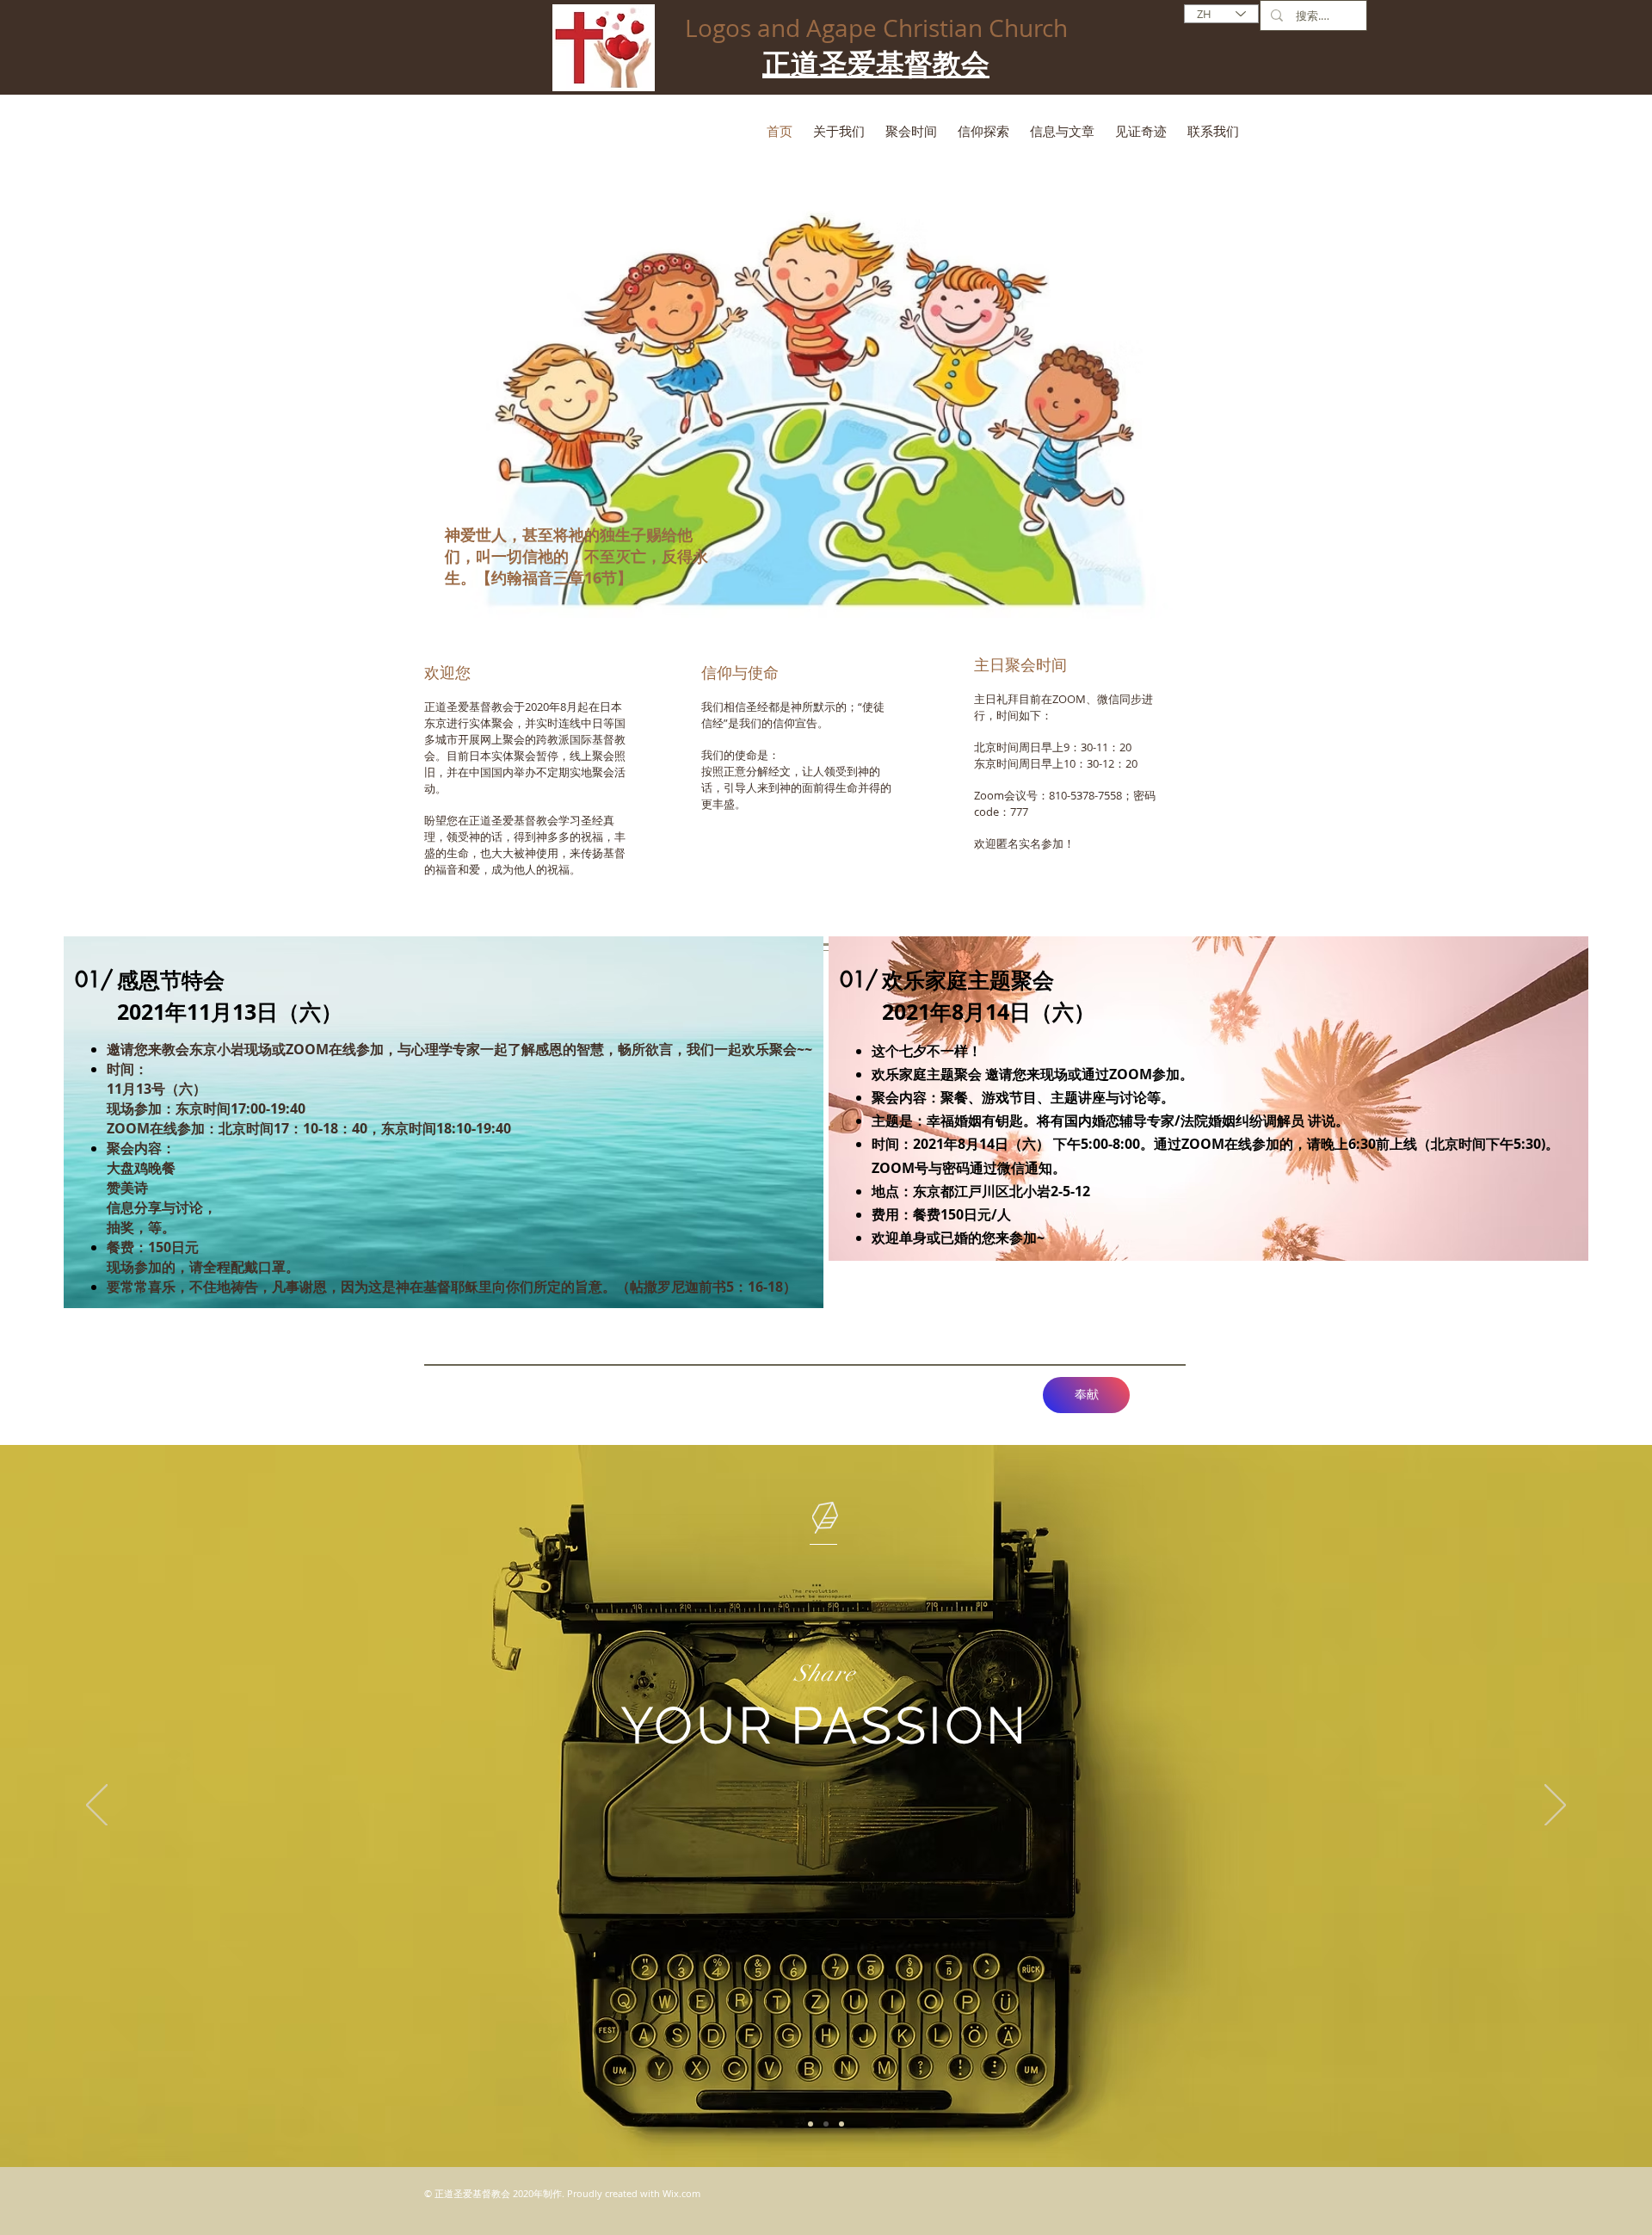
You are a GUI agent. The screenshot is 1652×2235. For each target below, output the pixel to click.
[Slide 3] (841, 2124)
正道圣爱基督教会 (876, 65)
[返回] (97, 1806)
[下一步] (1555, 1806)
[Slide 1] (811, 2124)
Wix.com (681, 2193)
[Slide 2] (826, 2124)
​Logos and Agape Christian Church (876, 28)
